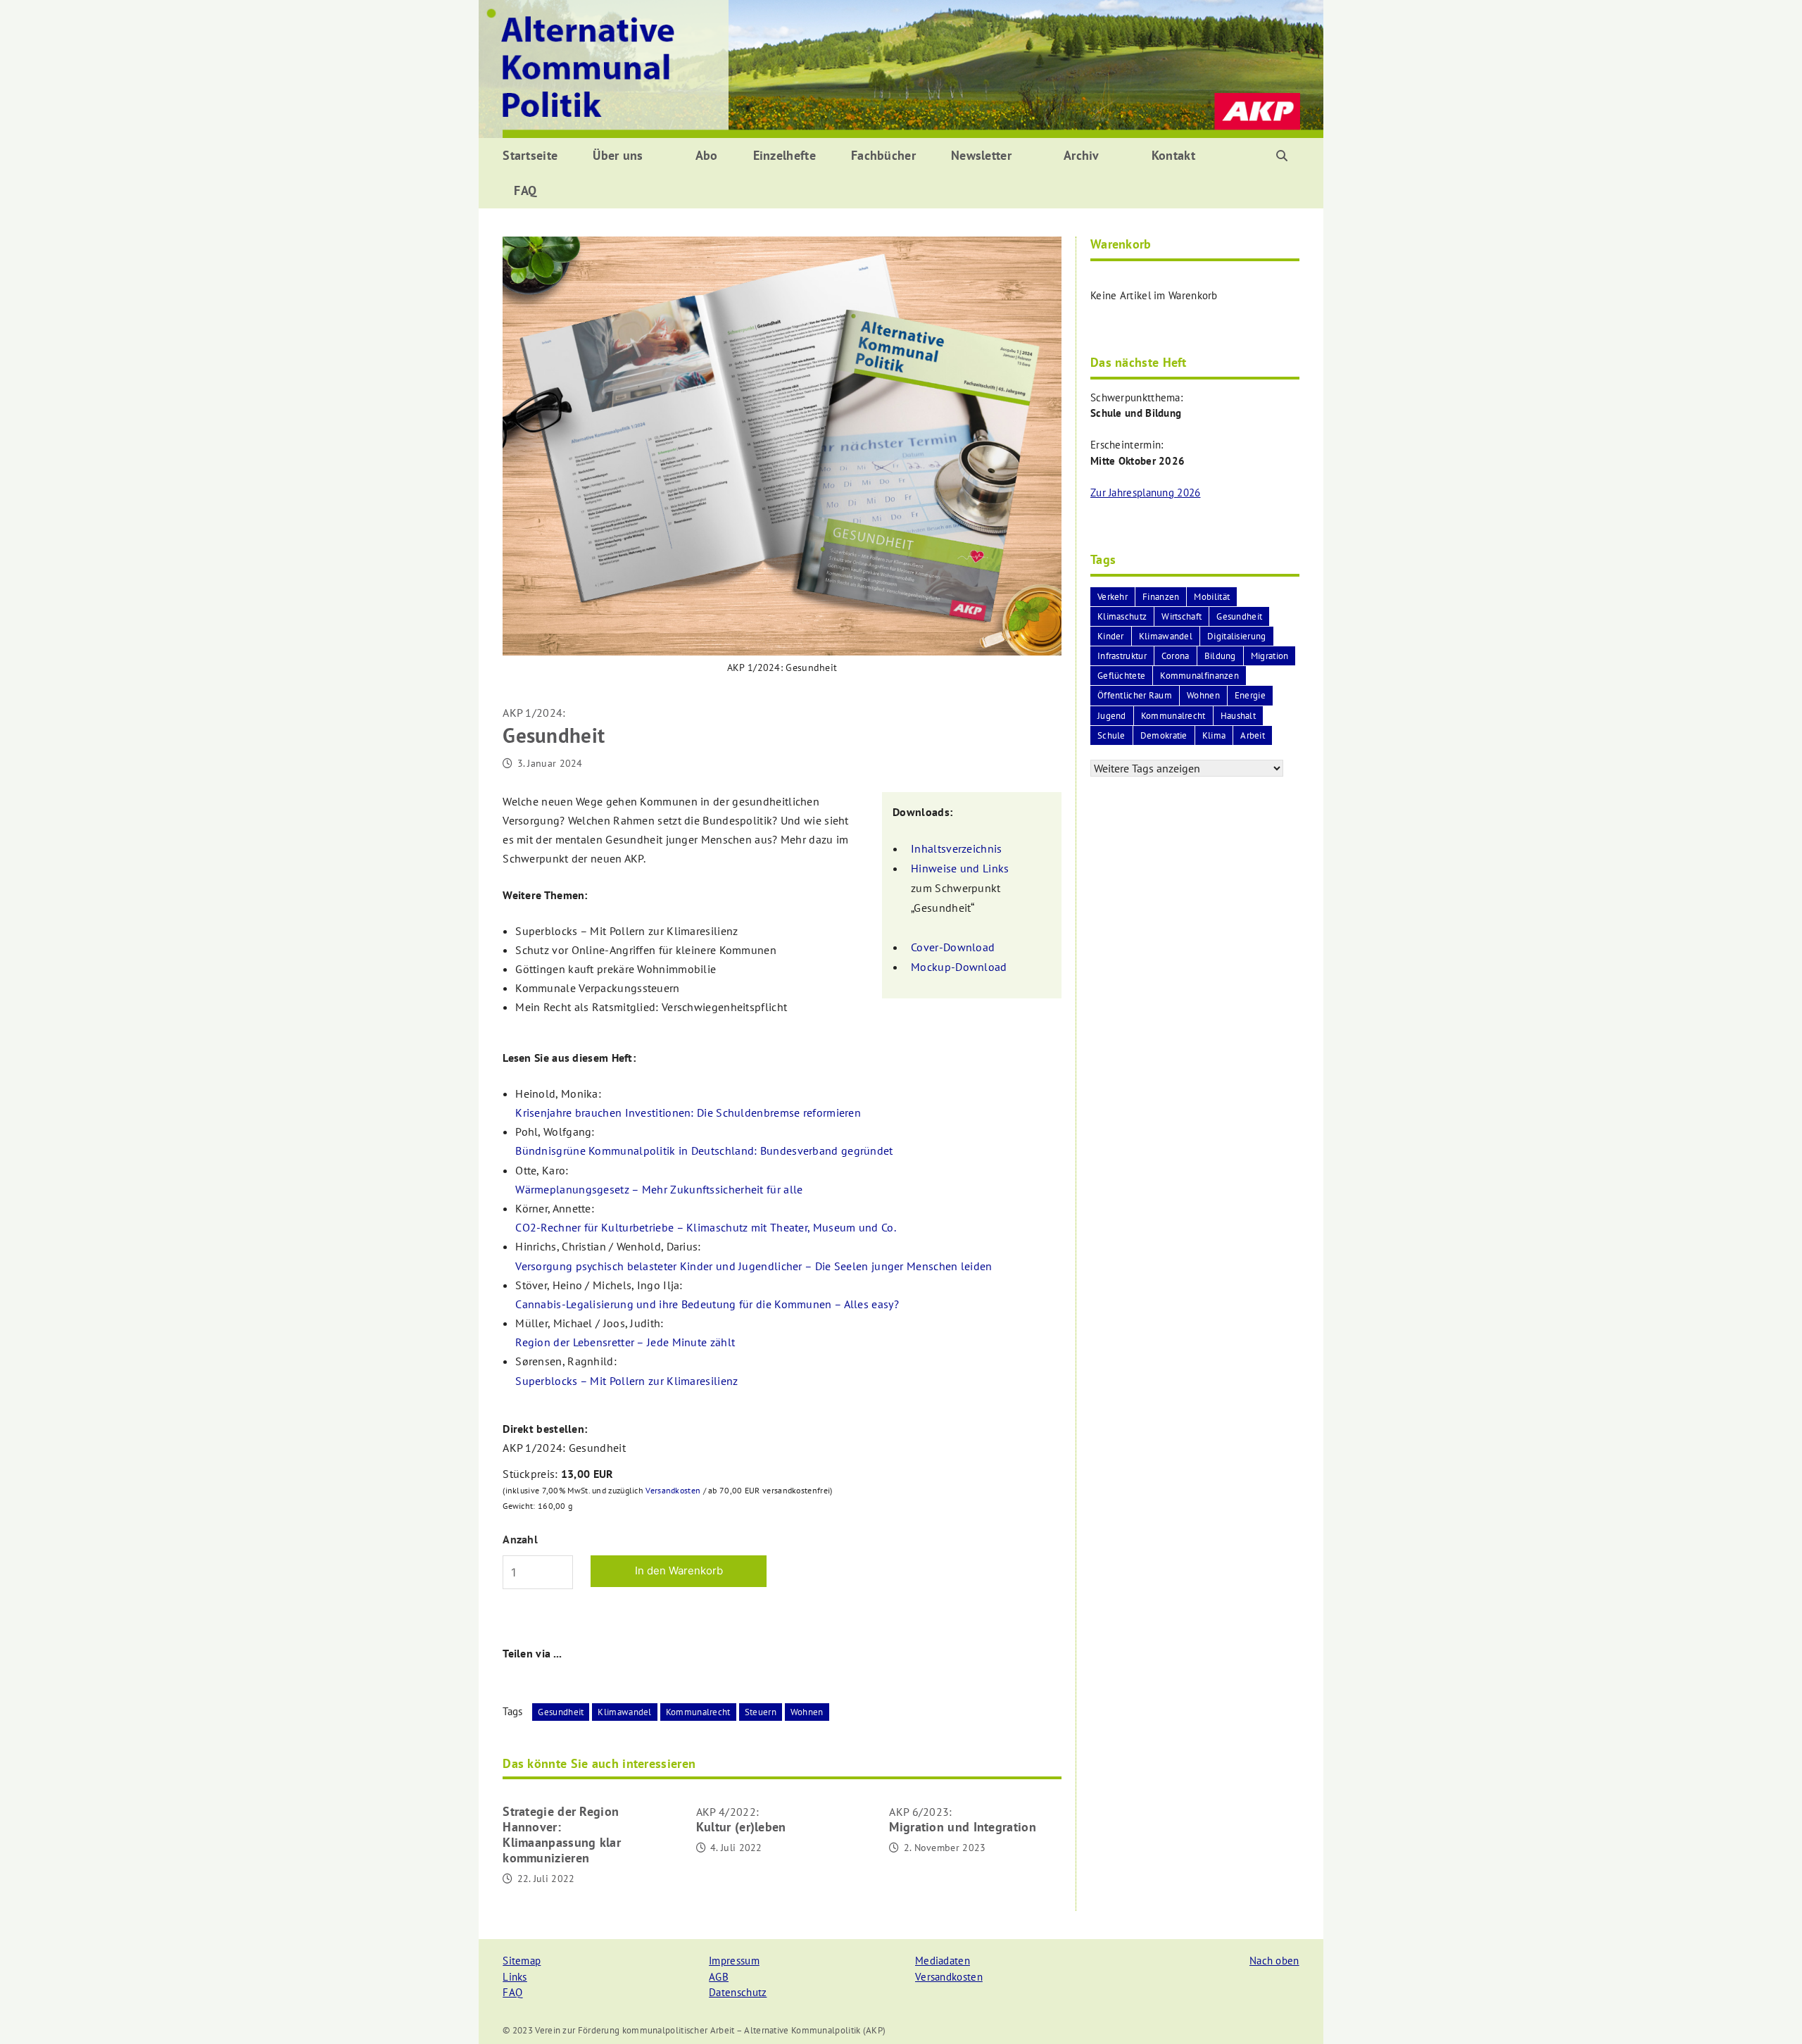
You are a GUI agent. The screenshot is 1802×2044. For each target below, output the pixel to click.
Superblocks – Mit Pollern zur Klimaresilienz (626, 1381)
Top (1769, 2011)
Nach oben (1274, 1961)
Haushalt (1238, 716)
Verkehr (1113, 597)
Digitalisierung (1237, 636)
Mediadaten (943, 1961)
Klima (1214, 735)
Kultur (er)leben (741, 1820)
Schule (1111, 735)
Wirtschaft (1182, 616)
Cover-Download (953, 947)
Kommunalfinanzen (1199, 676)
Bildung (1220, 656)
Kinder (1111, 636)
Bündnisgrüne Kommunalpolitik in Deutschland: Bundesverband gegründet (704, 1150)
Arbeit (1253, 735)
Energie (1250, 695)
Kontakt (1173, 155)
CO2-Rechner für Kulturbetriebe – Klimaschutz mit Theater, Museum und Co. (706, 1227)
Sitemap (522, 1961)
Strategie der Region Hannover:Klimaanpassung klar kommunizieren (562, 1835)
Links (515, 1977)
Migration (1270, 656)
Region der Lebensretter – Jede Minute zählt (625, 1342)
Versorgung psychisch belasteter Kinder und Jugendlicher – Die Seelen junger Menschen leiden (754, 1266)
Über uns (618, 155)
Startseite (530, 155)
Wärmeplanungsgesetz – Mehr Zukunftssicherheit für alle (659, 1189)
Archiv (1082, 155)
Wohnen (807, 1712)
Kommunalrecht (698, 1712)
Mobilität (1212, 597)
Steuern (761, 1712)
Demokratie (1164, 735)
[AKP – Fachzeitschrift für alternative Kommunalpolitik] (901, 68)
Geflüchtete (1121, 676)
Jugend (1112, 716)
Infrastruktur (1122, 656)
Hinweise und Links (960, 868)
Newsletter (981, 155)
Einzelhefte (785, 155)
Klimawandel (624, 1712)
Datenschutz (738, 1992)
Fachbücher (883, 155)
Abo (707, 155)
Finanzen (1161, 597)
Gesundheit (561, 1712)
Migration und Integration (963, 1820)
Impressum (734, 1961)
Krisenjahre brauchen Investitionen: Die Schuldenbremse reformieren (688, 1112)
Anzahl (520, 1539)
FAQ (525, 190)
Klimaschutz (1122, 616)
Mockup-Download (959, 967)
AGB (719, 1977)
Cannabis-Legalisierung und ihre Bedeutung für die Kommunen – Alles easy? (707, 1304)
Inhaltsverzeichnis (956, 848)
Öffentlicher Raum (1135, 695)
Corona (1176, 656)
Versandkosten (673, 1490)
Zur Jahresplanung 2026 (1146, 493)
